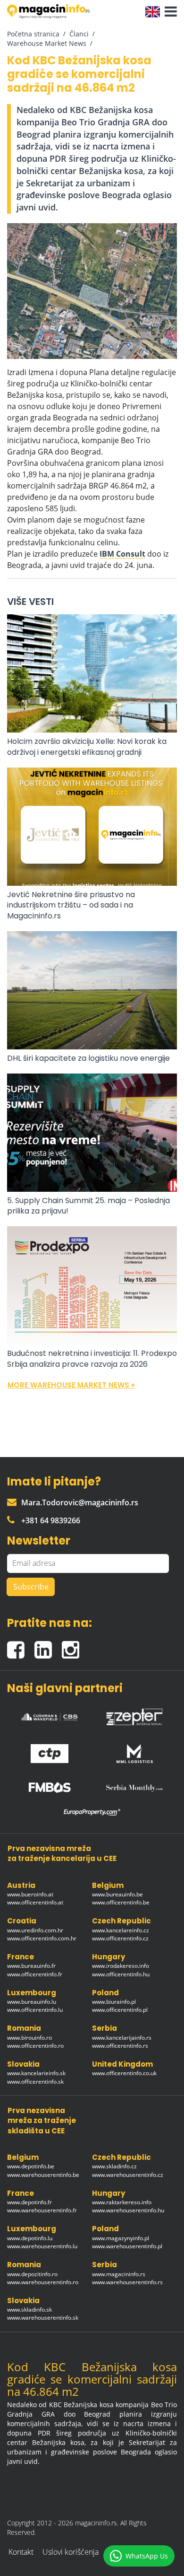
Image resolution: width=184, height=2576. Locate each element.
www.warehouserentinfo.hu (128, 2210)
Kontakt (21, 2552)
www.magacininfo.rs (119, 2274)
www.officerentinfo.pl (120, 2010)
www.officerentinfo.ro (35, 2046)
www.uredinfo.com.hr (35, 1930)
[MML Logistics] (134, 1751)
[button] (168, 12)
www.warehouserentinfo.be (43, 2175)
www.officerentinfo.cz (120, 1938)
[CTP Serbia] (50, 1751)
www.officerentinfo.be (121, 1902)
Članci (79, 34)
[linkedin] (48, 1646)
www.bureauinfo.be (117, 1894)
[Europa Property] (92, 1812)
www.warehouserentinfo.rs (127, 2282)
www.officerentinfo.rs (120, 2046)
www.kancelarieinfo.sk (36, 2073)
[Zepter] (134, 1714)
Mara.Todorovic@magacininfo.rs (80, 1502)
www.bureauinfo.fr (31, 1966)
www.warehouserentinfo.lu (42, 2246)
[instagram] (73, 1646)
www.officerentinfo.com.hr (42, 1938)
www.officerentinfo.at (35, 1902)
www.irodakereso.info (121, 1966)
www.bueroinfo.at (30, 1894)
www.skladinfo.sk (29, 2310)
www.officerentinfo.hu (121, 1974)
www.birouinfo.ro (29, 2038)
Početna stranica (33, 34)
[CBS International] (50, 1715)
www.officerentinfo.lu (35, 2010)
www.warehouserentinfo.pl (127, 2246)
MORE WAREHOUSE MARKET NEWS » (71, 1385)
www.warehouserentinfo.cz (128, 2175)
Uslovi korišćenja (71, 2552)
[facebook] (21, 1646)
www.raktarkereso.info (122, 2202)
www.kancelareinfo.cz (121, 1930)
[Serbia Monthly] (134, 1785)
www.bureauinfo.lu (32, 2002)
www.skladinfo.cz (114, 2166)
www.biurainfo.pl (114, 2002)
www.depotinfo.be (31, 2166)
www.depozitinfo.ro (32, 2274)
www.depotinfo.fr (29, 2202)
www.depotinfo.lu (30, 2238)
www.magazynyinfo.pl (121, 2238)
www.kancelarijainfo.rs (122, 2038)
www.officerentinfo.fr (35, 1974)
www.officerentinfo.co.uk (124, 2073)
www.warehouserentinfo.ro (43, 2282)
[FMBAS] (50, 1785)
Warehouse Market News (47, 43)
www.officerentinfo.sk (35, 2082)
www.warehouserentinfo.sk (43, 2318)
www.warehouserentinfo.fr (42, 2210)
